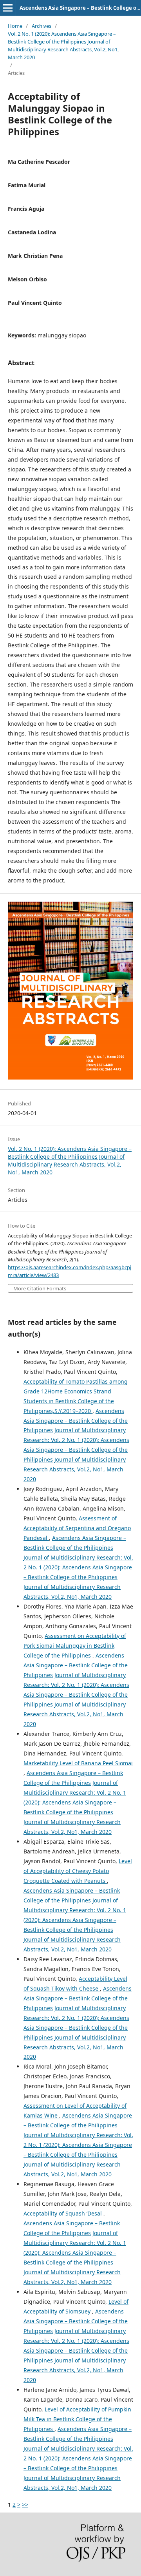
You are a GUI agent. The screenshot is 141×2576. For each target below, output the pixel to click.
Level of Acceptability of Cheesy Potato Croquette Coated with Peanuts (78, 1871)
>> (25, 2504)
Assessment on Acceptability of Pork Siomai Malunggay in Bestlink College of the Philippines (75, 1646)
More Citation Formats (40, 1289)
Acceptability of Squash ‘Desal (63, 2213)
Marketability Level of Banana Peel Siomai (78, 1763)
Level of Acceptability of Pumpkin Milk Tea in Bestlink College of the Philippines (77, 2419)
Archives (42, 26)
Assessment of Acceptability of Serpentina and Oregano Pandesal (77, 1528)
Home (15, 26)
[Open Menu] (8, 8)
